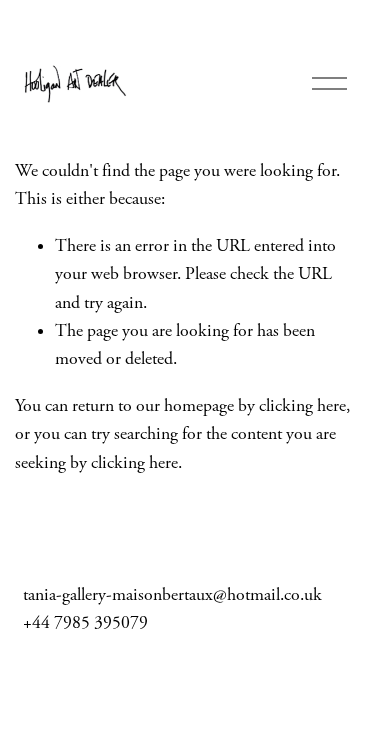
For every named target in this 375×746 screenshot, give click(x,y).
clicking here (302, 406)
